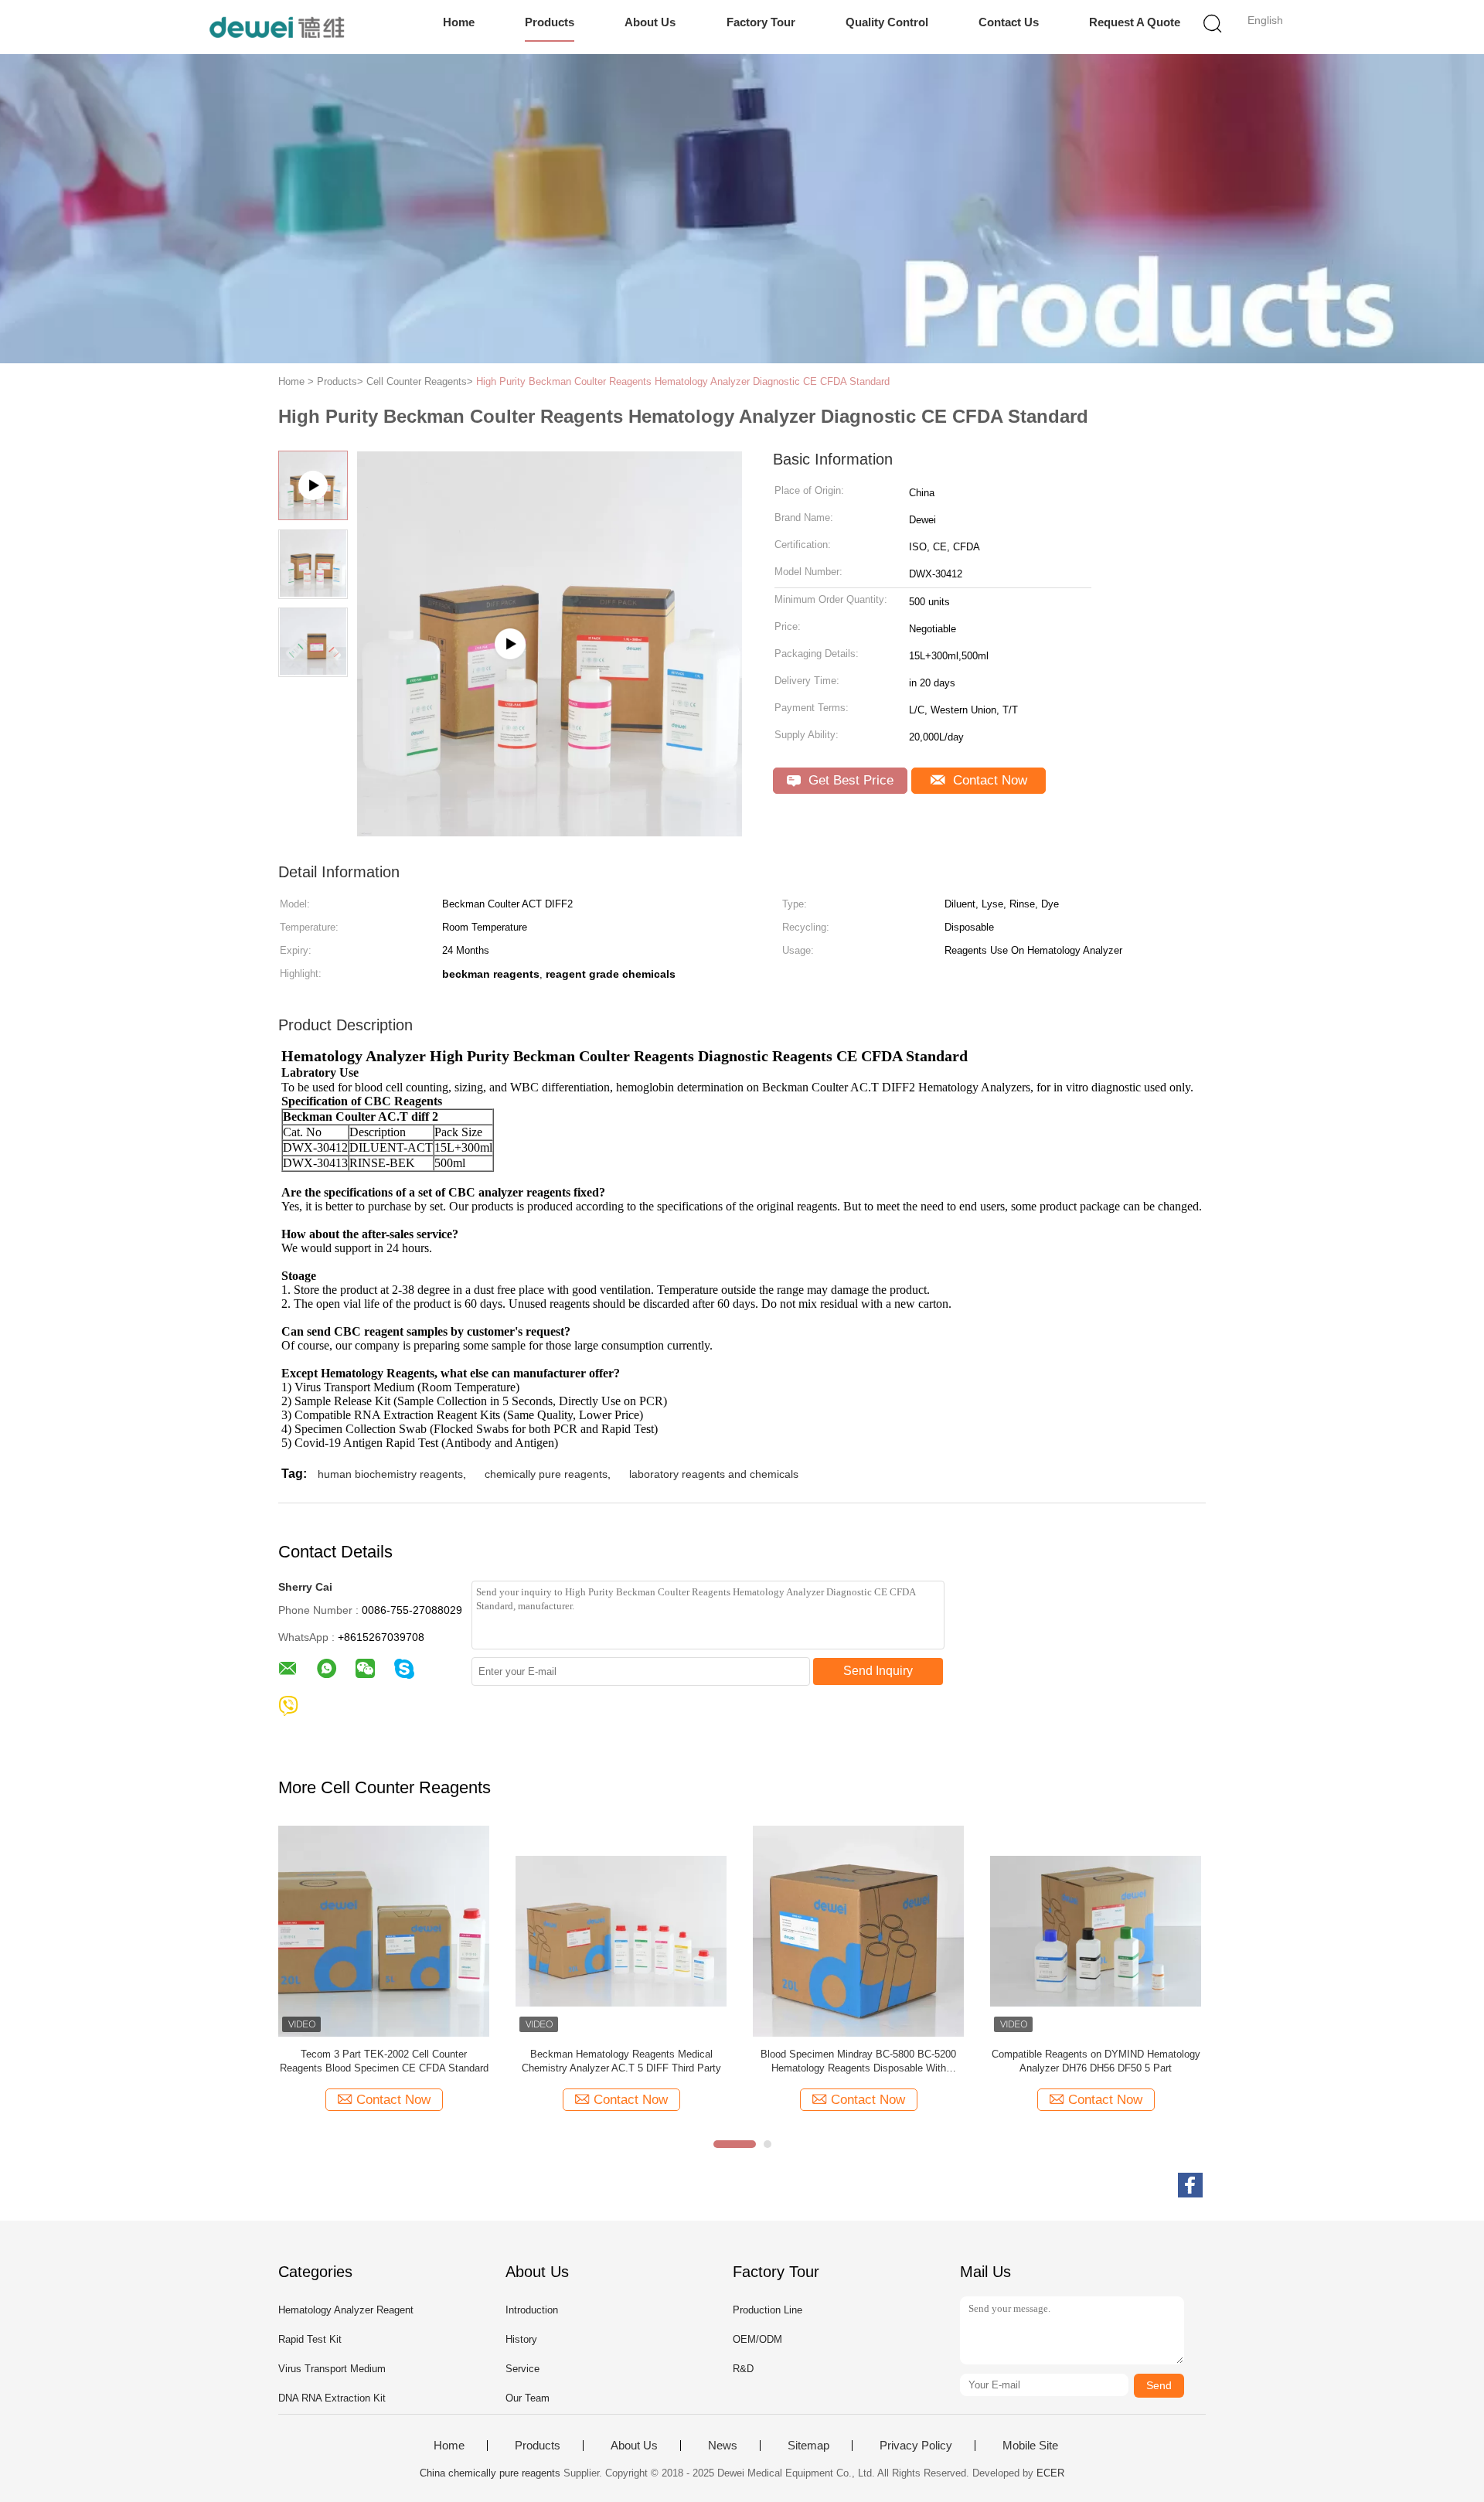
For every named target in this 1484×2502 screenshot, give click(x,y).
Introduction (532, 2310)
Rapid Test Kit (310, 2339)
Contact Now (988, 780)
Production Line (768, 2310)
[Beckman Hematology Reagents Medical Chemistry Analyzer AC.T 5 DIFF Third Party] (621, 1930)
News (723, 2446)
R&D (743, 2369)
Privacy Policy (916, 2446)
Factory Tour (761, 22)
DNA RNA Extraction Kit (332, 2398)
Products (550, 22)
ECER (1050, 2473)
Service (522, 2369)
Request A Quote (1135, 22)
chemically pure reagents (546, 1474)
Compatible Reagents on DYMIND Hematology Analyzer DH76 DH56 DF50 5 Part (1096, 2061)
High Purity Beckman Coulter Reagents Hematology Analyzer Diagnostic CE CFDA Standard (683, 381)
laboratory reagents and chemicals (714, 1474)
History (521, 2339)
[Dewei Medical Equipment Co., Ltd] (276, 27)
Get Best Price (849, 780)
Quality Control (887, 22)
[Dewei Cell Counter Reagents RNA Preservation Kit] (550, 831)
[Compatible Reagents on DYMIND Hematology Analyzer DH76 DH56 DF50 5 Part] (1096, 1930)
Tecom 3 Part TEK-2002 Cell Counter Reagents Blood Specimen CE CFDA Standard (384, 2061)
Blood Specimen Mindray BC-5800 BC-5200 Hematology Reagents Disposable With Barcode (858, 2062)
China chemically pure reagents (490, 2473)
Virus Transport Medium (332, 2369)
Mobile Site (1030, 2446)
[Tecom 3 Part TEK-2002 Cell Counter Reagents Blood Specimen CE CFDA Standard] (384, 1930)
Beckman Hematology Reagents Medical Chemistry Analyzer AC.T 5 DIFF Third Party (621, 2061)
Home (459, 22)
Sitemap (808, 2446)
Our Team (528, 2398)
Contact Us (1009, 22)
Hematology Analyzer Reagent (346, 2310)
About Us (650, 22)
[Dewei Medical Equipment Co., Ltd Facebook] (1190, 2185)
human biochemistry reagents (390, 1474)
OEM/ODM (757, 2339)
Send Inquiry (878, 1671)
